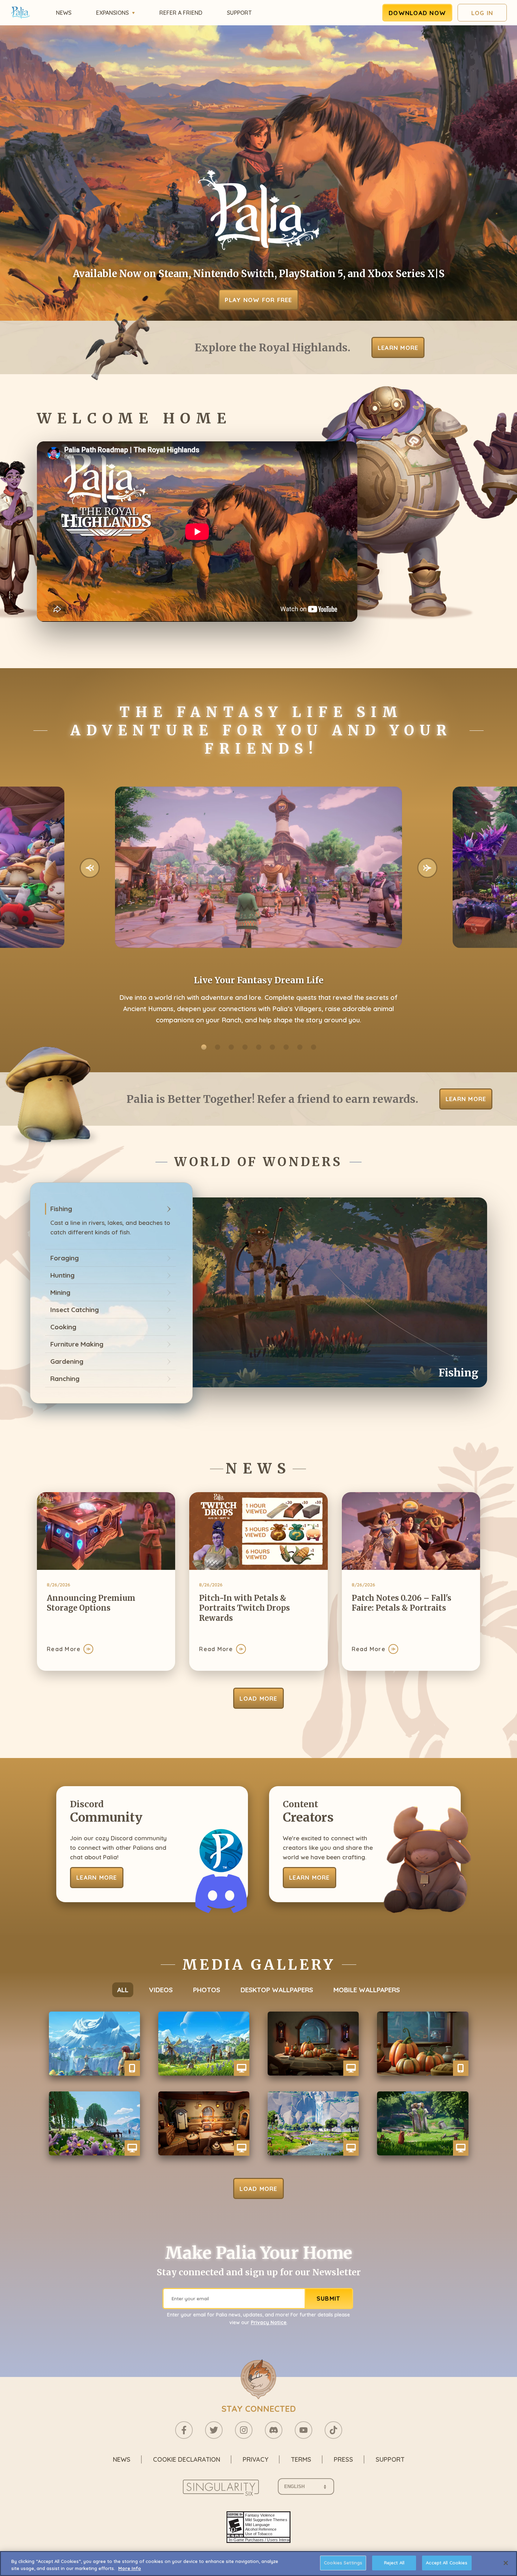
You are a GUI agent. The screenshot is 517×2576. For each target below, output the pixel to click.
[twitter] (214, 2430)
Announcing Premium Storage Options (91, 1603)
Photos (207, 1990)
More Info (130, 2568)
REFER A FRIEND (181, 13)
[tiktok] (333, 2430)
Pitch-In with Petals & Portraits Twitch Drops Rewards (244, 1608)
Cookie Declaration (187, 2459)
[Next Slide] (427, 868)
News (64, 13)
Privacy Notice (269, 2322)
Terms (301, 2459)
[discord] (274, 2430)
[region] (258, 2564)
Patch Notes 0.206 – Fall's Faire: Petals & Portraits (401, 1603)
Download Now (417, 13)
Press (343, 2459)
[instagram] (244, 2430)
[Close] (506, 2563)
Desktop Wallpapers (277, 1990)
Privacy (256, 2459)
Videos (161, 1990)
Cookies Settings (343, 2563)
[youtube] (304, 2430)
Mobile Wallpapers (367, 1990)
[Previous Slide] (90, 868)
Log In (482, 13)
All (123, 1990)
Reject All (394, 2563)
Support (239, 13)
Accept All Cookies (447, 2563)
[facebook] (184, 2430)
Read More (64, 1649)
